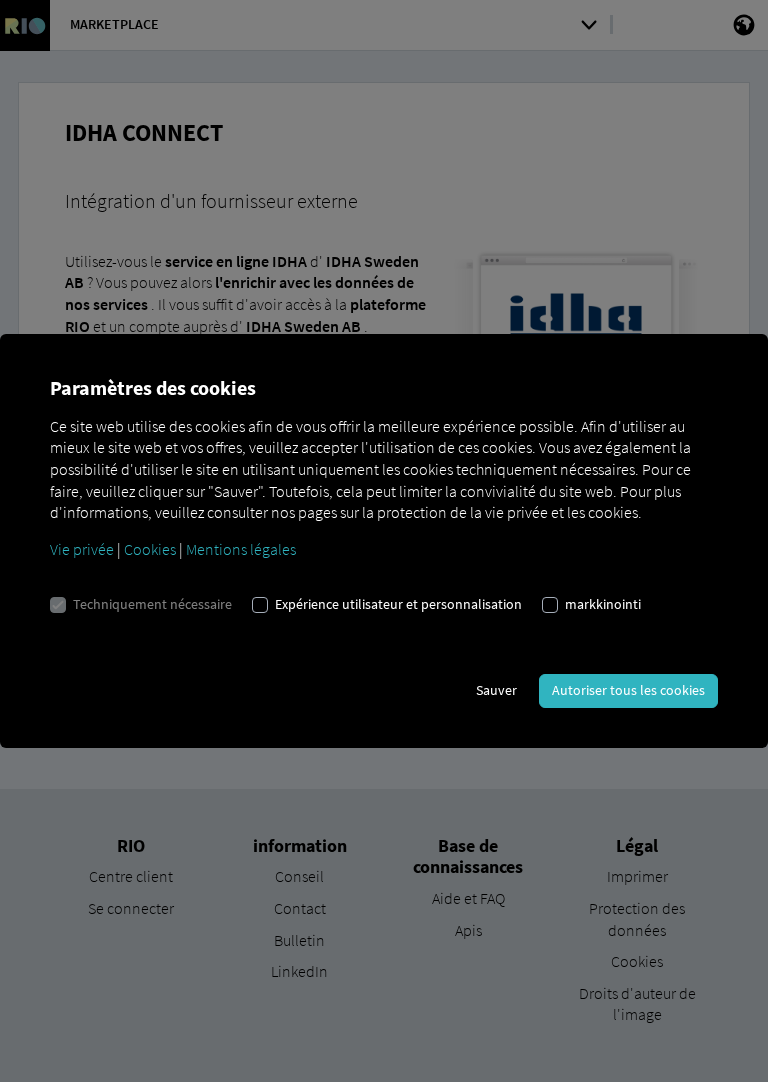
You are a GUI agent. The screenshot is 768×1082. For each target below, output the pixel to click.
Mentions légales (241, 549)
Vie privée (82, 549)
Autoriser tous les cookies (628, 690)
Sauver (496, 690)
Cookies (150, 549)
